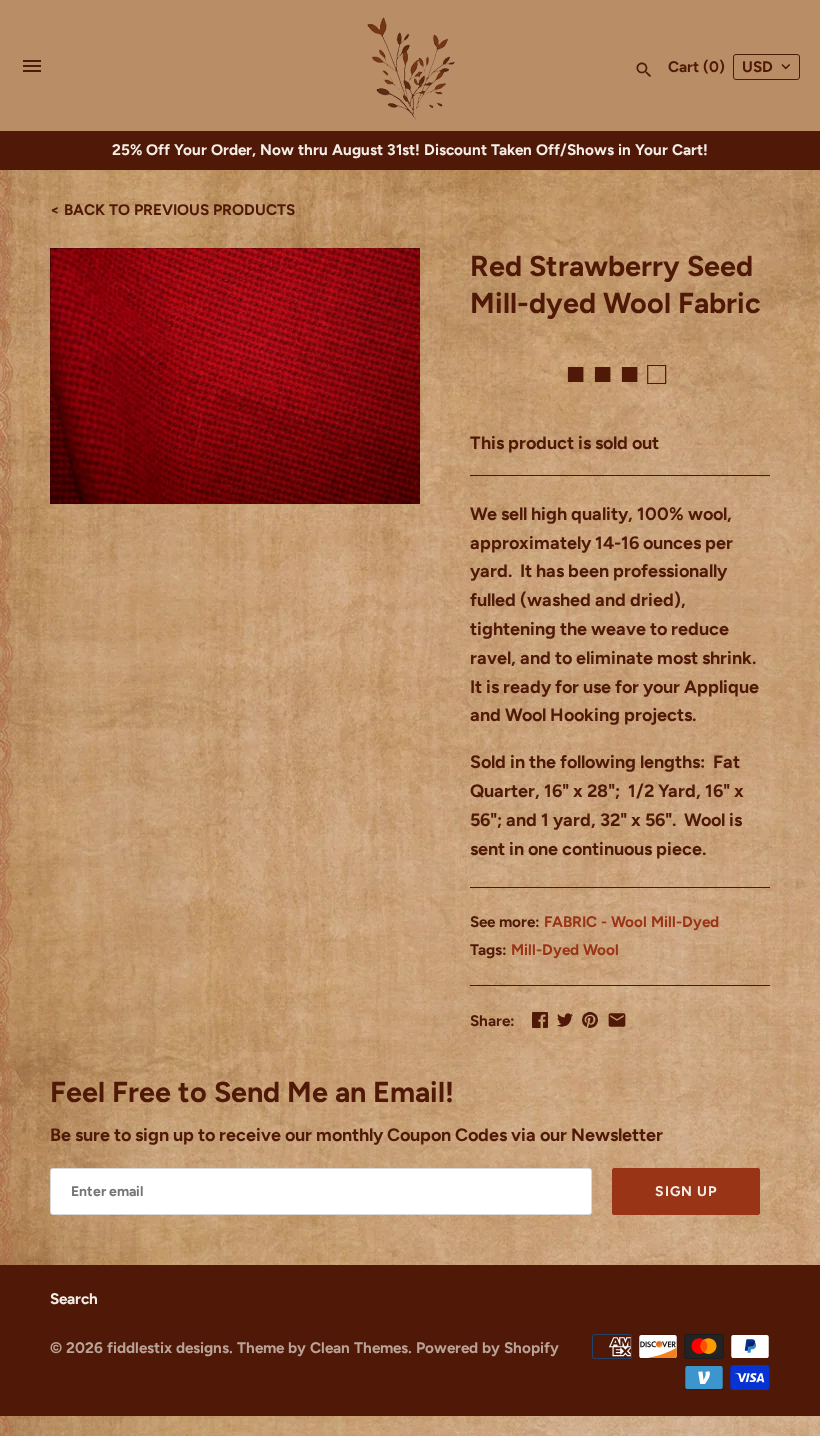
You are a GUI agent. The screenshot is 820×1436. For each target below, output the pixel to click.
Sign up (686, 1191)
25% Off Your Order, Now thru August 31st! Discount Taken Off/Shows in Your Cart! (410, 149)
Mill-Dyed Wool (565, 949)
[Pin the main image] (590, 1020)
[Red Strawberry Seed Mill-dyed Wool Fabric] (235, 376)
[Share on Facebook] (540, 1020)
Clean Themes (359, 1347)
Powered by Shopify (487, 1347)
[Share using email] (617, 1020)
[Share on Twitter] (565, 1020)
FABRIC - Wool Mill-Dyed (631, 921)
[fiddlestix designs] (410, 67)
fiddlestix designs (168, 1347)
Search (74, 1298)
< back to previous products (172, 209)
